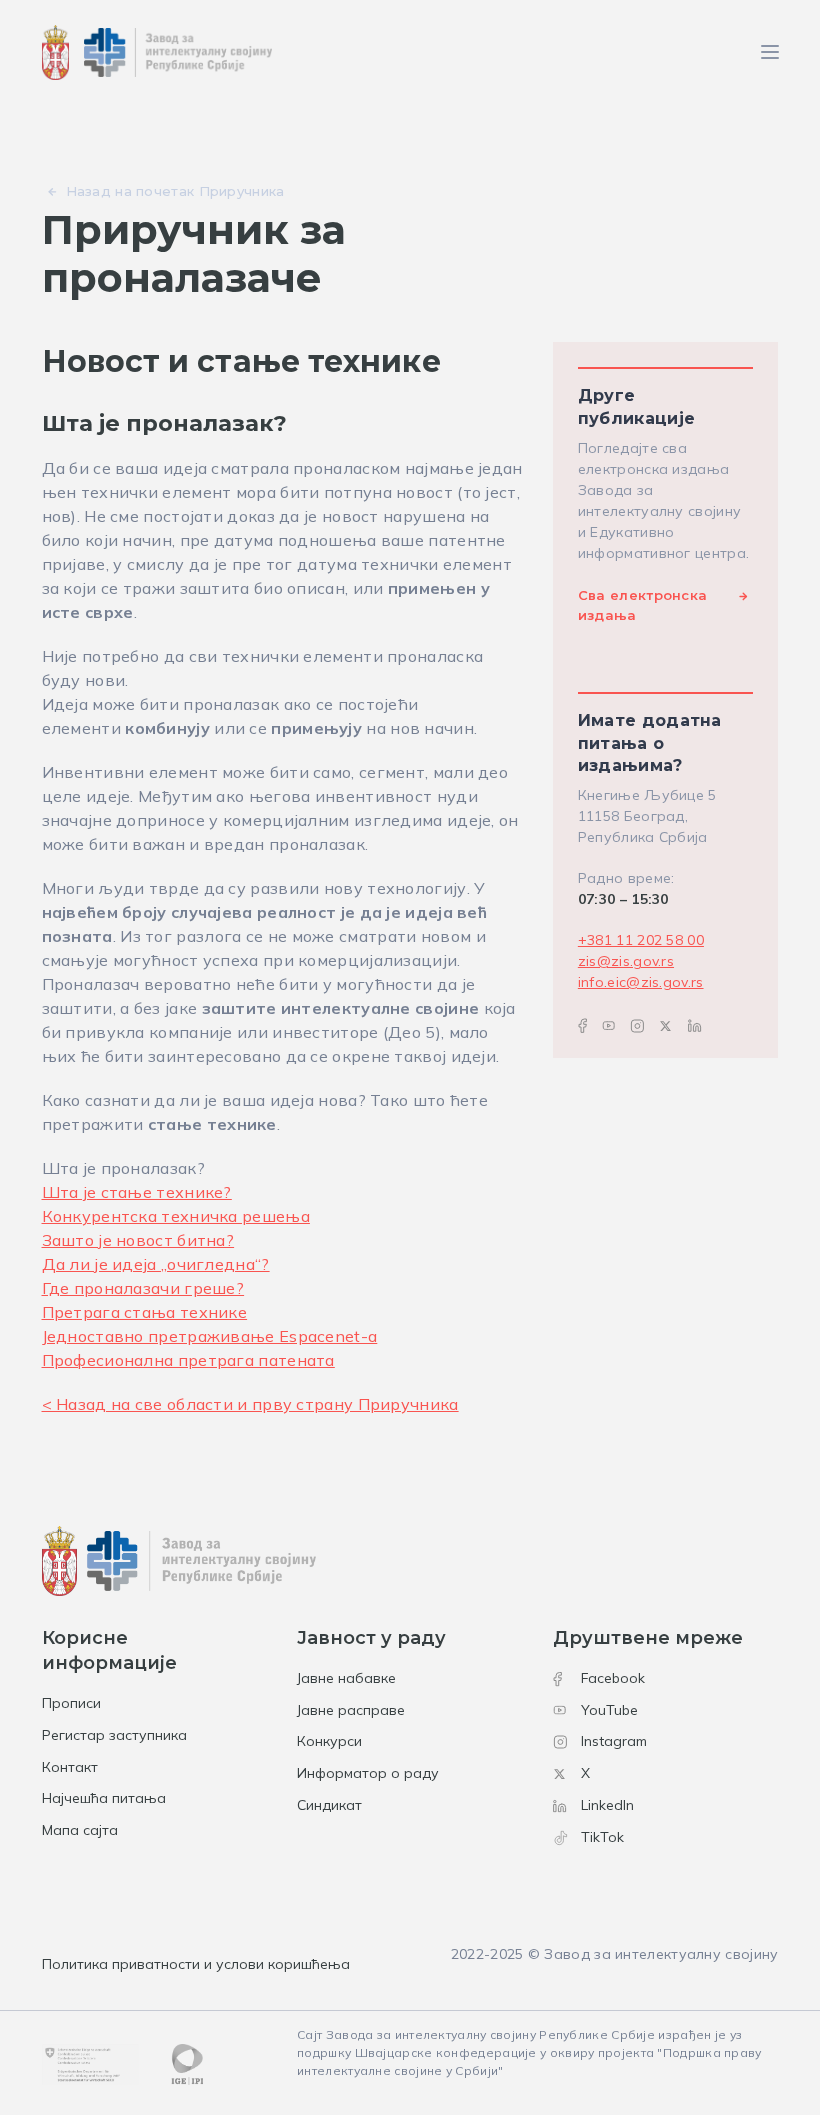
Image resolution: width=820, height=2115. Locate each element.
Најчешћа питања (104, 1798)
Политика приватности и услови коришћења (196, 1964)
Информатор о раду (368, 1773)
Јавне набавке (346, 1678)
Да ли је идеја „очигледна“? (156, 1264)
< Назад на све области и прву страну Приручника (250, 1404)
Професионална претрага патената (188, 1360)
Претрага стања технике (145, 1312)
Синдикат (329, 1805)
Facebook (613, 1678)
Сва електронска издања (643, 605)
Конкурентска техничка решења (176, 1216)
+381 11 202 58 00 (641, 940)
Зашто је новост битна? (138, 1240)
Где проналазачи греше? (143, 1288)
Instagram (614, 1741)
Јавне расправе (351, 1710)
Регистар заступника (114, 1735)
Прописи (71, 1703)
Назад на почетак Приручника (175, 191)
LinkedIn (607, 1805)
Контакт (70, 1767)
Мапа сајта (80, 1830)
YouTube (609, 1710)
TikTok (602, 1837)
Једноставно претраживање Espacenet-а (210, 1336)
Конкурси (329, 1741)
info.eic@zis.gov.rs (641, 982)
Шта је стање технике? (137, 1192)
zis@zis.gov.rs (626, 961)
